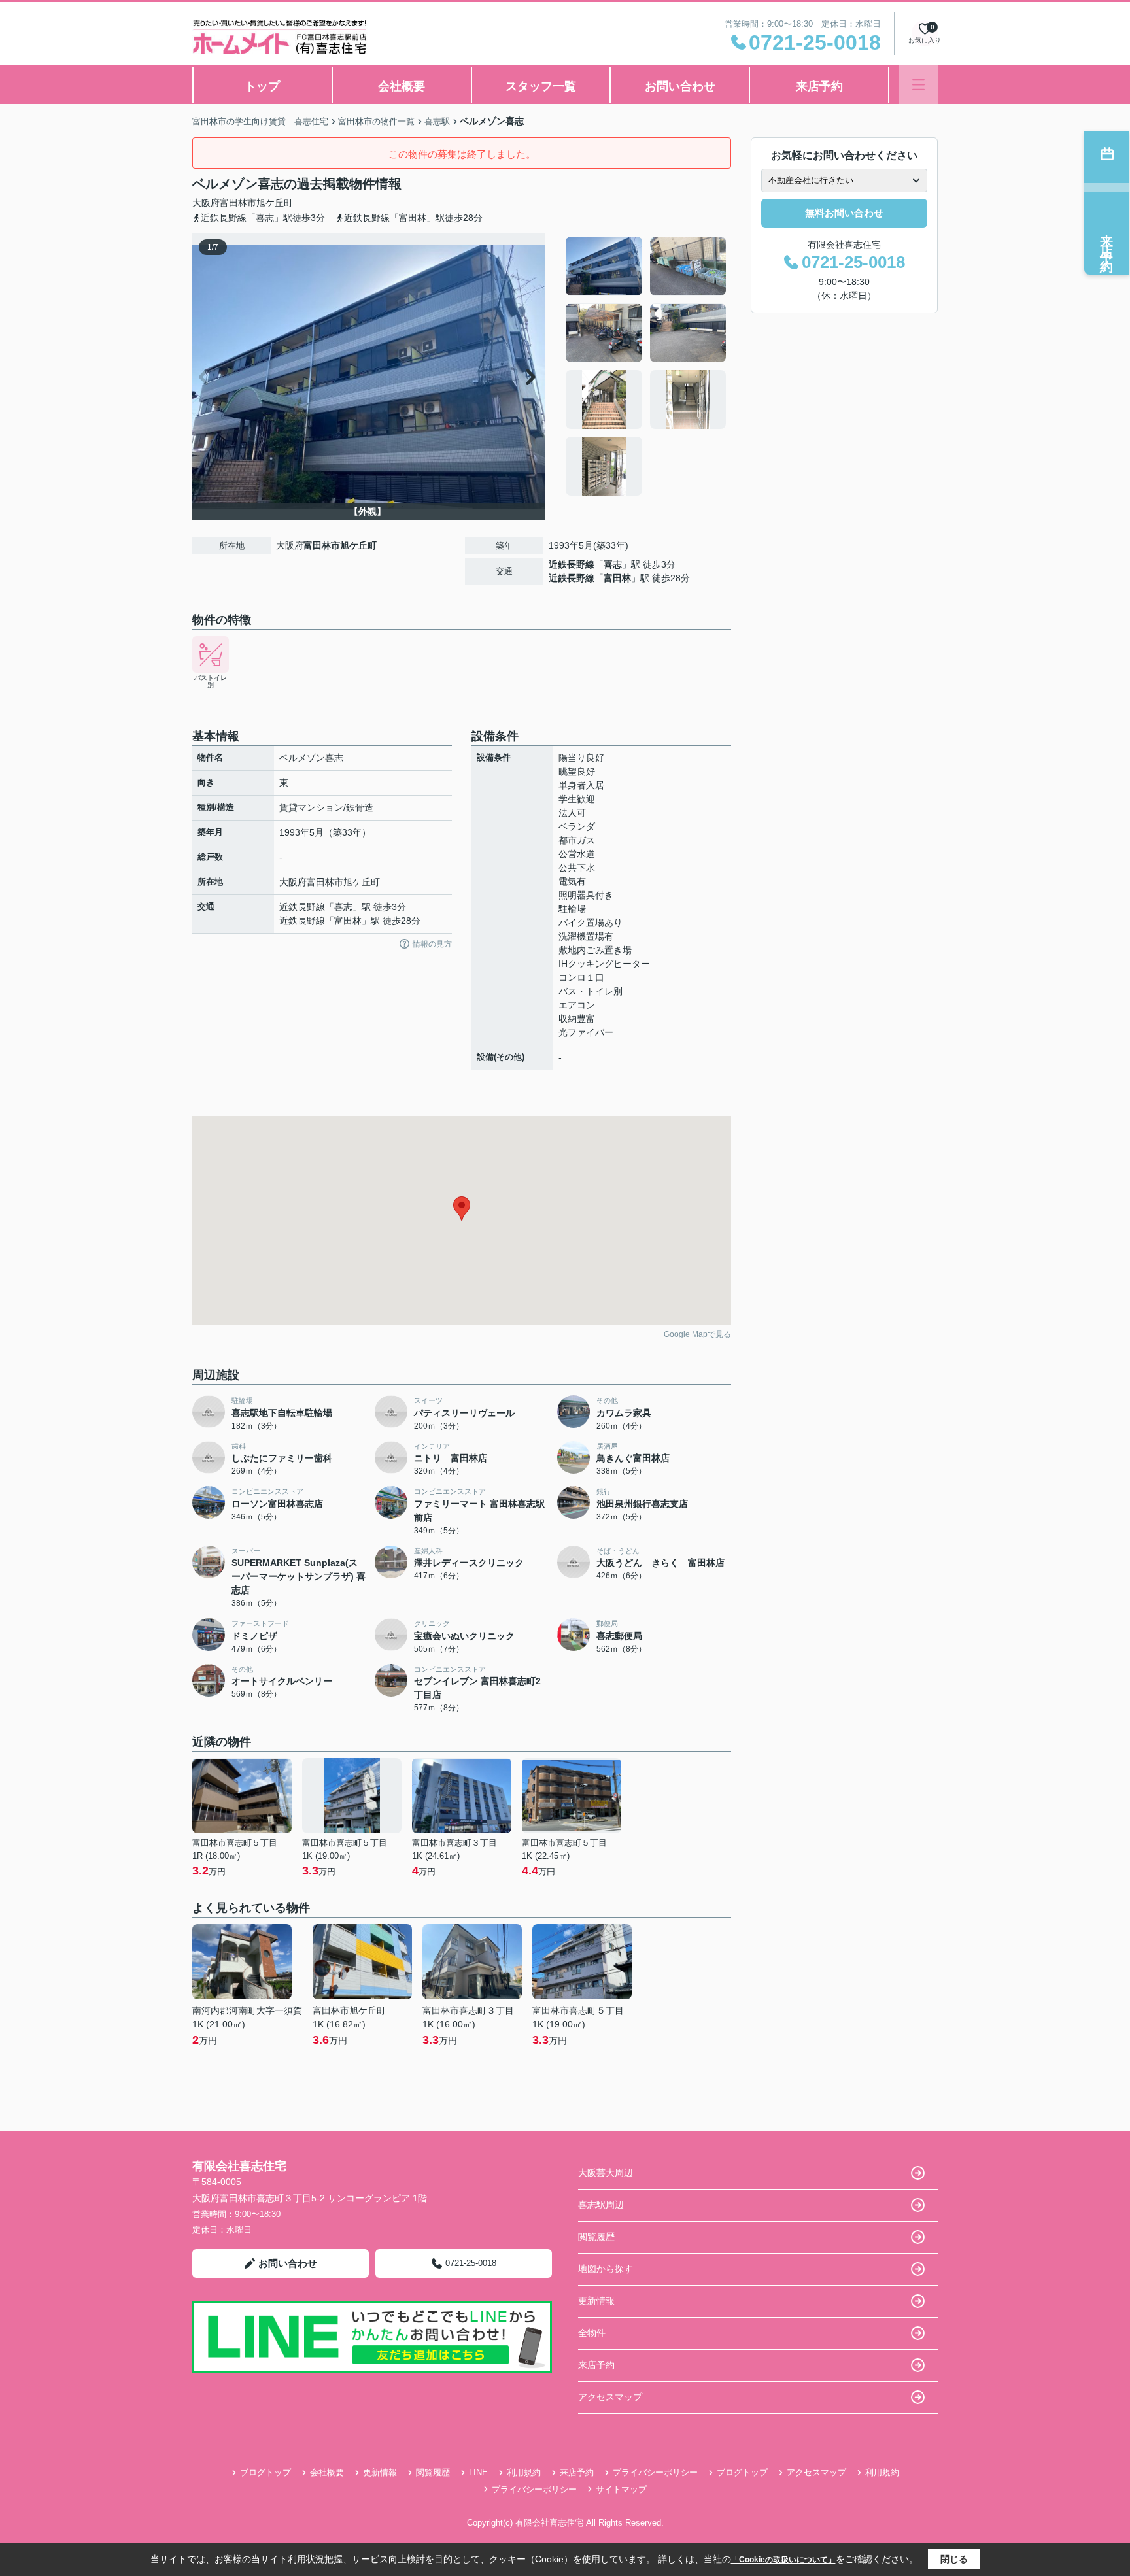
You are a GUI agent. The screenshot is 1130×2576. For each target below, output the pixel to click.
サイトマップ (621, 2489)
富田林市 (238, 203)
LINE (478, 2472)
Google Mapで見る (697, 1334)
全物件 (592, 2333)
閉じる (954, 2559)
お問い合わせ (680, 86)
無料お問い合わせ (844, 213)
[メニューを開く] (918, 85)
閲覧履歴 (596, 2237)
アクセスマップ (610, 2397)
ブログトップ (265, 2472)
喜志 (613, 564)
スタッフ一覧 (541, 86)
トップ (262, 86)
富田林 (617, 578)
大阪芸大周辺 (606, 2173)
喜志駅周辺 (601, 2205)
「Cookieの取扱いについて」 (783, 2560)
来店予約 (819, 86)
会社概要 (402, 86)
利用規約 (524, 2472)
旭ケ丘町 (275, 203)
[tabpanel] (646, 366)
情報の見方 (432, 944)
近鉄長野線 (572, 564)
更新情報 (596, 2301)
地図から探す (606, 2269)
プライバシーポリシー (655, 2472)
